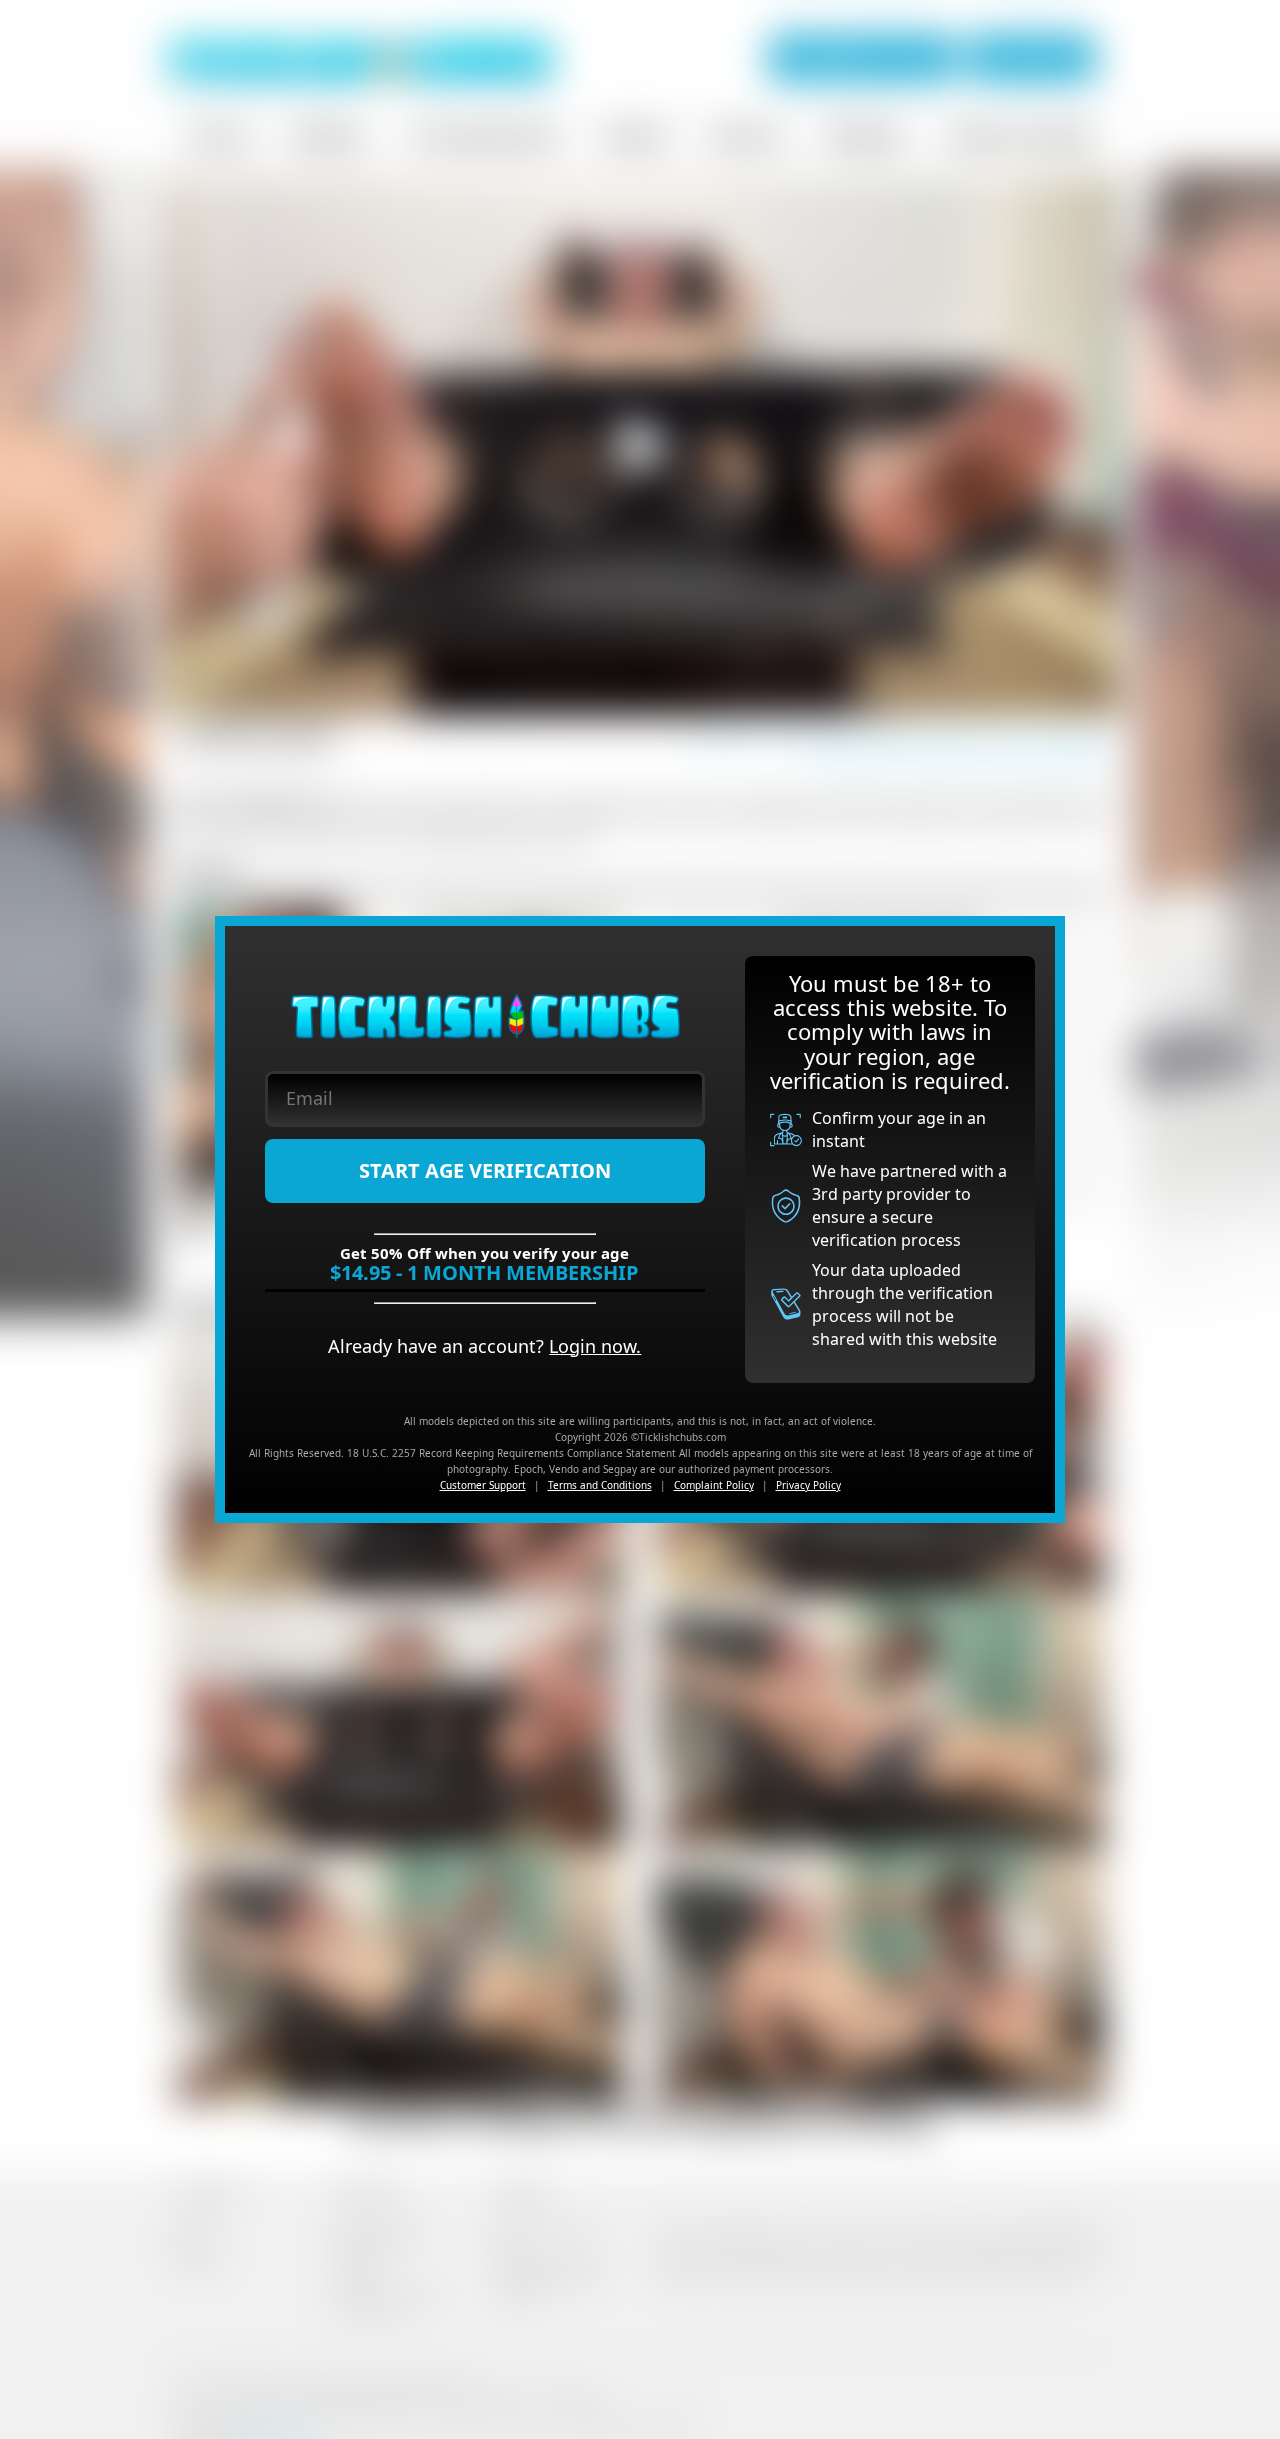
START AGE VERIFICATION (485, 1170)
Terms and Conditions (600, 1485)
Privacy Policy (808, 1485)
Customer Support (483, 1485)
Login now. (595, 1346)
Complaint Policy (714, 1485)
